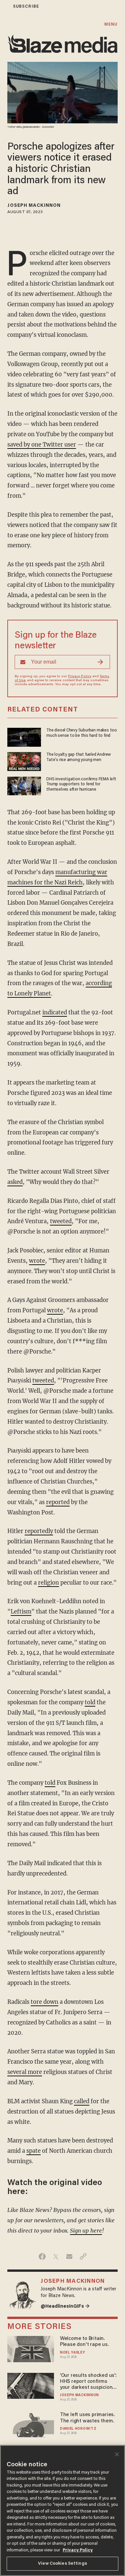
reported (58, 1502)
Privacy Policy (80, 677)
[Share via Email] (69, 2256)
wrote (37, 1261)
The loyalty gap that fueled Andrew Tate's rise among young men (79, 757)
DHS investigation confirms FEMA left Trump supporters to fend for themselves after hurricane (81, 784)
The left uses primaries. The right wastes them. (87, 2418)
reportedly (39, 1531)
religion (48, 1583)
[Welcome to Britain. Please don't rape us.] (30, 2348)
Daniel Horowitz (78, 2429)
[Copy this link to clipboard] (83, 2256)
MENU (111, 24)
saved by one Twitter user (42, 445)
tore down (44, 2002)
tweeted (61, 1221)
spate (33, 2151)
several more (25, 2072)
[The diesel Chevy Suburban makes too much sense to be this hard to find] (24, 737)
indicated (55, 1013)
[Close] (117, 2454)
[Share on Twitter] (56, 2256)
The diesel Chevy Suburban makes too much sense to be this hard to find (82, 733)
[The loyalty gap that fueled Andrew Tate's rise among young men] (24, 761)
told (90, 1702)
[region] (62, 2511)
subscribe (26, 6)
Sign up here (86, 2231)
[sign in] (4, 6)
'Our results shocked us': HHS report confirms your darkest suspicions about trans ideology (88, 2382)
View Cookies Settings (62, 2564)
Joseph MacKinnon (34, 206)
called (82, 2101)
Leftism (21, 1612)
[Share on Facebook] (42, 2256)
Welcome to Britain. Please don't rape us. (84, 2342)
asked (15, 1182)
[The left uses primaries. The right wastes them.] (30, 2425)
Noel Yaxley (73, 2353)
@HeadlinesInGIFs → (65, 2307)
